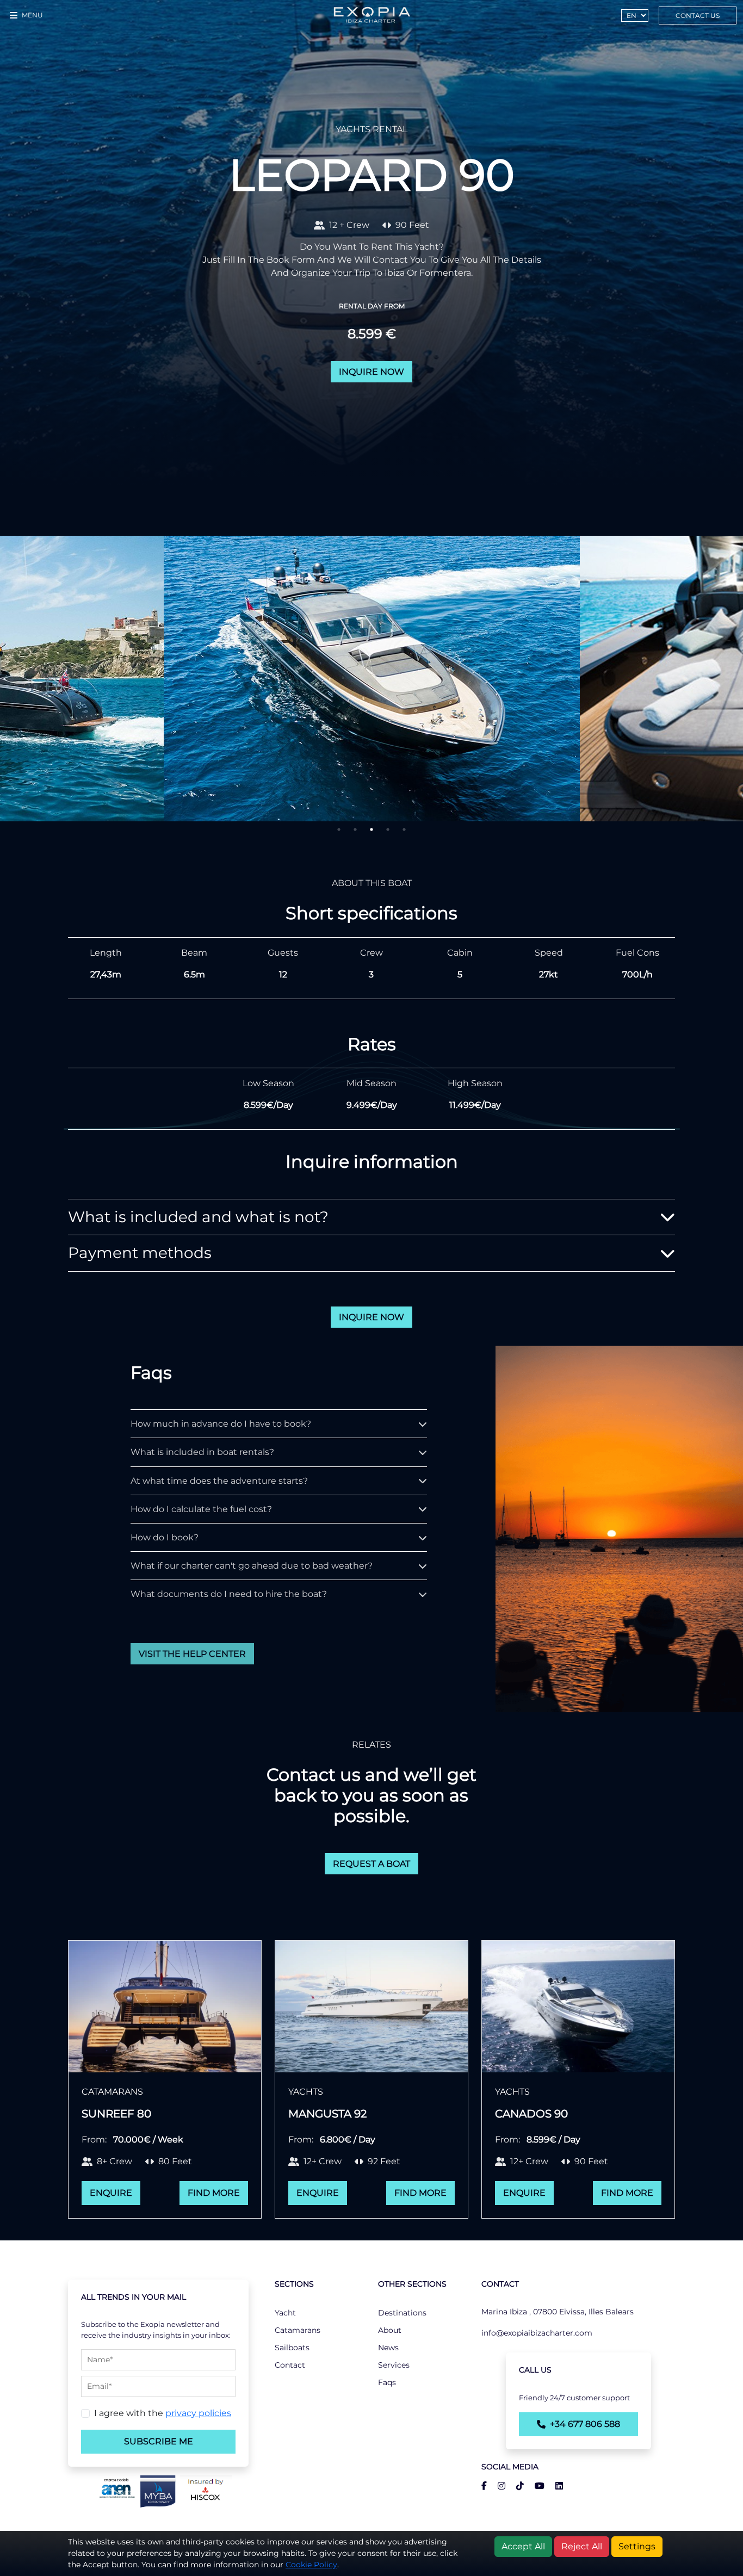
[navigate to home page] (371, 15)
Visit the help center (192, 1654)
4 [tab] (388, 829)
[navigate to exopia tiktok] (516, 2486)
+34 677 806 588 (585, 2424)
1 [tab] (339, 829)
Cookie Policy (311, 2565)
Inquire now (371, 372)
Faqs (387, 2382)
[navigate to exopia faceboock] (484, 2486)
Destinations (402, 2313)
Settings (637, 2546)
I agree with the (163, 2413)
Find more (214, 2193)
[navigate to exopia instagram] (497, 2486)
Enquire (111, 2193)
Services (394, 2365)
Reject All (582, 2546)
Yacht (285, 2313)
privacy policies (198, 2413)
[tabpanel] (372, 679)
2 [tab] (355, 829)
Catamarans (298, 2330)
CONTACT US (698, 16)
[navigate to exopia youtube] (535, 2486)
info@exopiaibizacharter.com (537, 2333)
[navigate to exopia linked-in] (555, 2486)
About (390, 2330)
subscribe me (159, 2441)
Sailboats (292, 2348)
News (388, 2348)
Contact (290, 2365)
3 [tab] (371, 829)
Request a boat (371, 1864)
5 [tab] (404, 829)
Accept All (523, 2546)
